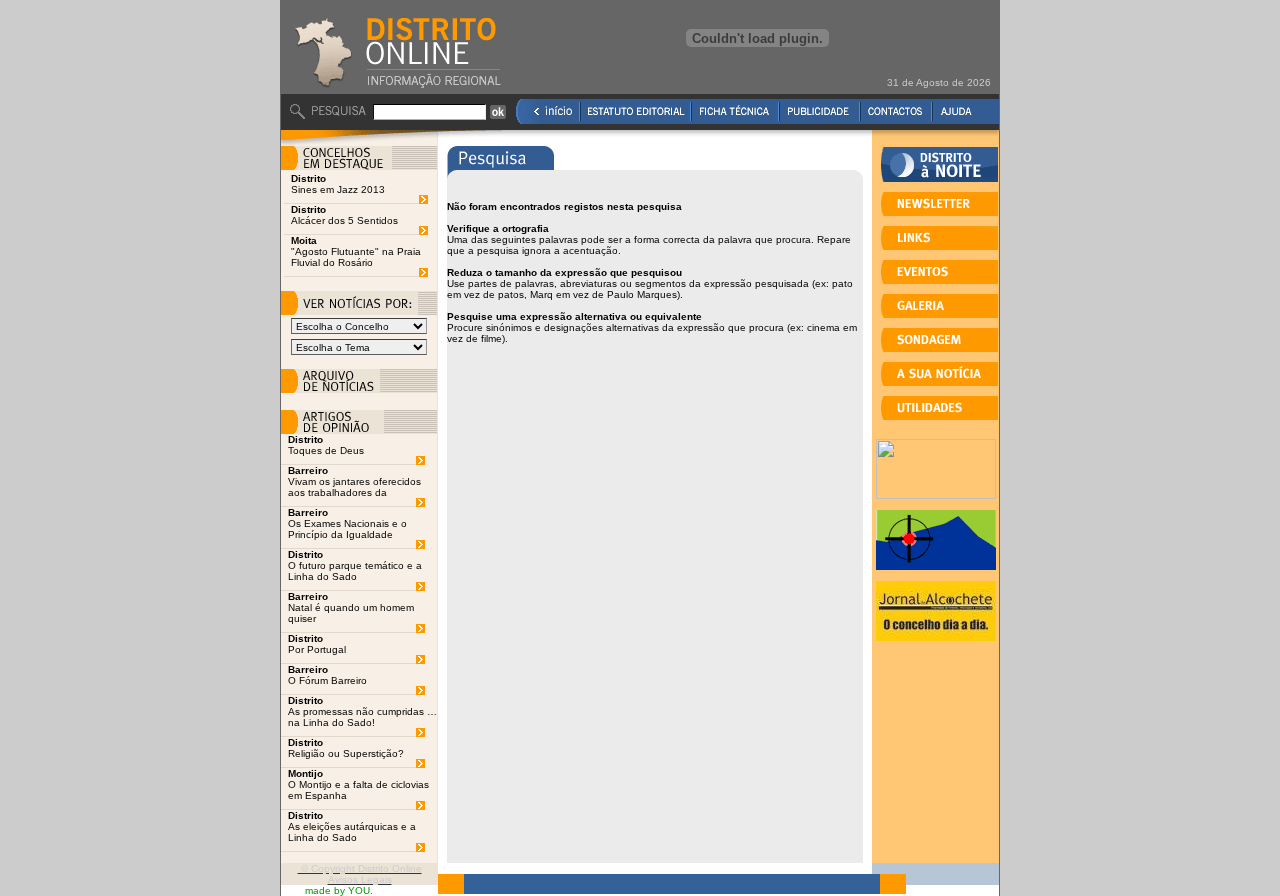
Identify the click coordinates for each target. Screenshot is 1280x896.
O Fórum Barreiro (327, 680)
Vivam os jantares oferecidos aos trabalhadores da (354, 487)
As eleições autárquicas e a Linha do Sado (352, 832)
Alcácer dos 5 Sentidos (344, 220)
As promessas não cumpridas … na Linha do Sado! (362, 717)
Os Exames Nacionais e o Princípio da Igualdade (347, 529)
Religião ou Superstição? (346, 753)
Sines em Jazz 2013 (338, 189)
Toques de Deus (326, 450)
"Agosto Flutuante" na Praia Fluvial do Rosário (356, 257)
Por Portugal (317, 649)
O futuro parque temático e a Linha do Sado (355, 571)
